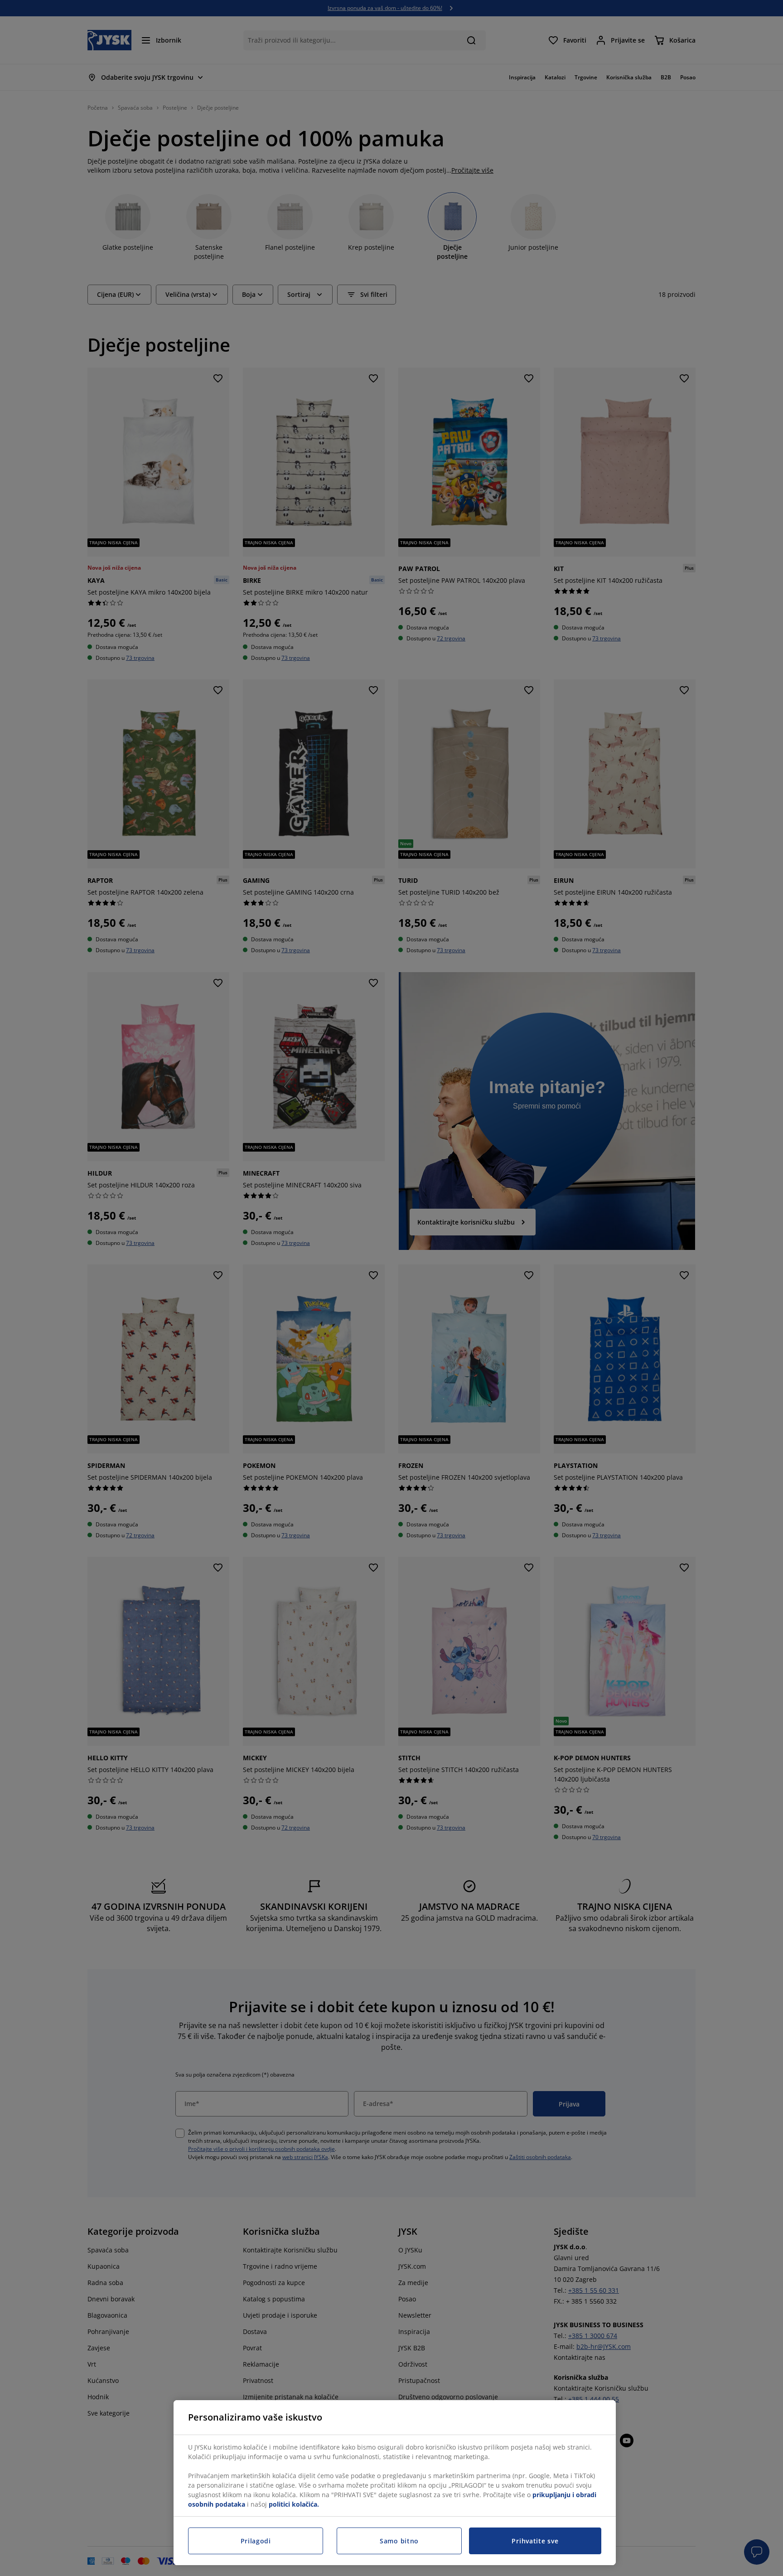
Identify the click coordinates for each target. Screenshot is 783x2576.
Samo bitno (399, 2541)
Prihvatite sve (535, 2541)
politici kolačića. (294, 2504)
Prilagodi (256, 2541)
